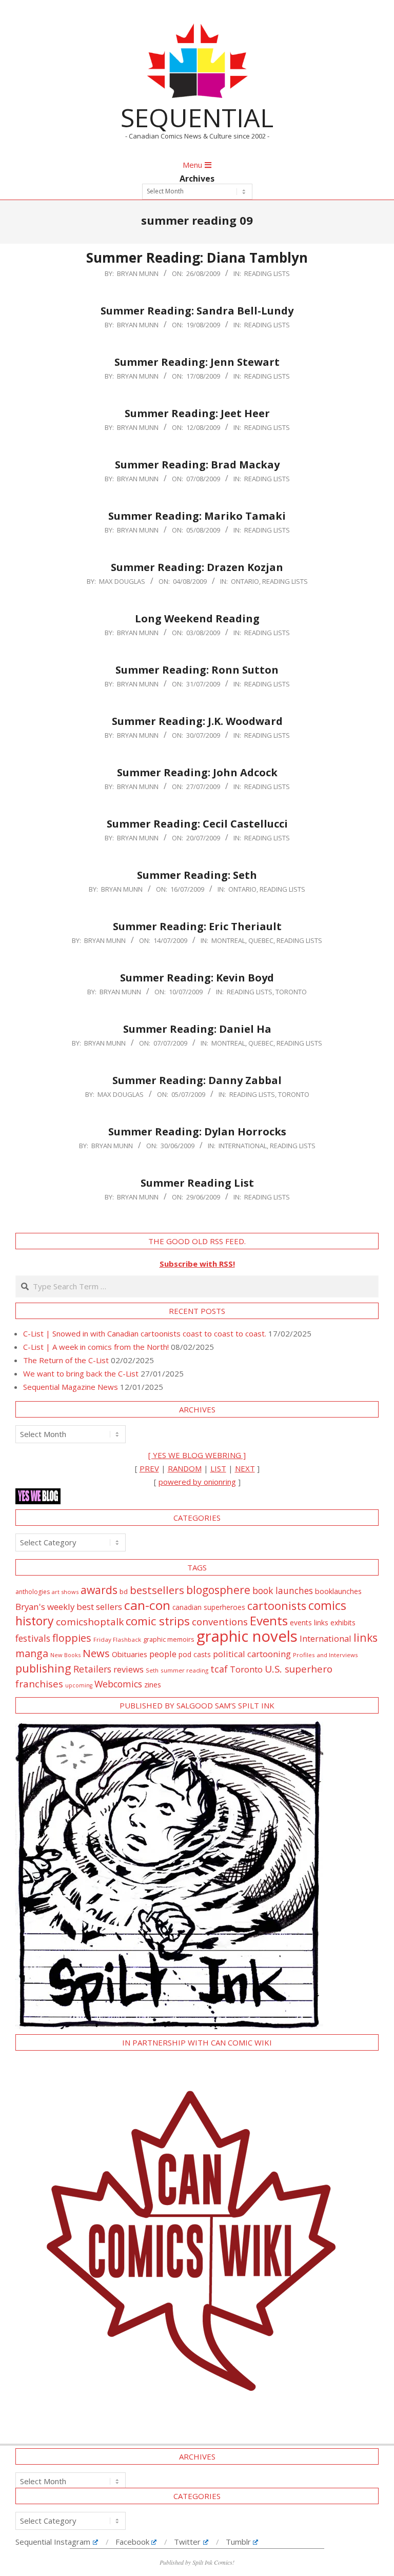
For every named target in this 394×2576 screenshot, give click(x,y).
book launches (283, 1590)
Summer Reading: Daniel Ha (197, 1029)
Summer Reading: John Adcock (197, 772)
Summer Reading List (197, 1183)
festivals (33, 1638)
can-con (147, 1605)
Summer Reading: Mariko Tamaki (197, 516)
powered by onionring (197, 1482)
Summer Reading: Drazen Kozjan (197, 567)
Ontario (245, 581)
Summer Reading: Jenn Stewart (197, 362)
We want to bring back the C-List (81, 1373)
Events (269, 1620)
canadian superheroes (209, 1607)
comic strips (158, 1621)
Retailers (92, 1669)
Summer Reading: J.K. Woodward (197, 721)
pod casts (195, 1654)
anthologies (33, 1592)
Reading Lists (267, 273)
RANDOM (185, 1468)
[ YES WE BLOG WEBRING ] (197, 1455)
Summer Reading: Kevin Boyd (197, 978)
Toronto (291, 992)
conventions (220, 1621)
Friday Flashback (117, 1639)
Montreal (228, 940)
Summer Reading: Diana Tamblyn (197, 258)
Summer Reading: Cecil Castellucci (197, 824)
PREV (149, 1468)
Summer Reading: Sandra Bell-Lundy (197, 311)
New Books (65, 1655)
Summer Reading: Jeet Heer (197, 413)
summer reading (184, 1670)
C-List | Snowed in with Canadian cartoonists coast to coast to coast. (145, 1333)
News (96, 1653)
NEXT (245, 1468)
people (163, 1654)
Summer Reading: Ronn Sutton (197, 670)
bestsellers (157, 1590)
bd (124, 1591)
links (366, 1637)
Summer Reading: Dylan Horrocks (197, 1132)
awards (99, 1590)
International (243, 1146)
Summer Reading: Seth (197, 875)
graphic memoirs (169, 1639)
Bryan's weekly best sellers (69, 1607)
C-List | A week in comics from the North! (96, 1347)
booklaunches (338, 1591)
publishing (43, 1668)
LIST (218, 1468)
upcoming (79, 1685)
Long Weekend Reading (197, 618)
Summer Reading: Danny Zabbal (197, 1080)
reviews (129, 1669)
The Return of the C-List (66, 1360)
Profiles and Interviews (326, 1655)
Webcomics (118, 1684)
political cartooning (252, 1654)
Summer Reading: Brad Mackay (197, 465)
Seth (152, 1670)
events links (309, 1623)
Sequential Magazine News (71, 1387)
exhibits (343, 1623)
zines (153, 1684)
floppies (72, 1638)
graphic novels (247, 1636)
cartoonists (277, 1606)
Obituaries (130, 1654)
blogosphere (218, 1590)
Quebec (261, 940)
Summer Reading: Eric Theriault (197, 926)
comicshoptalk (90, 1622)
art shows (65, 1592)
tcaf (219, 1669)
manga (32, 1653)
